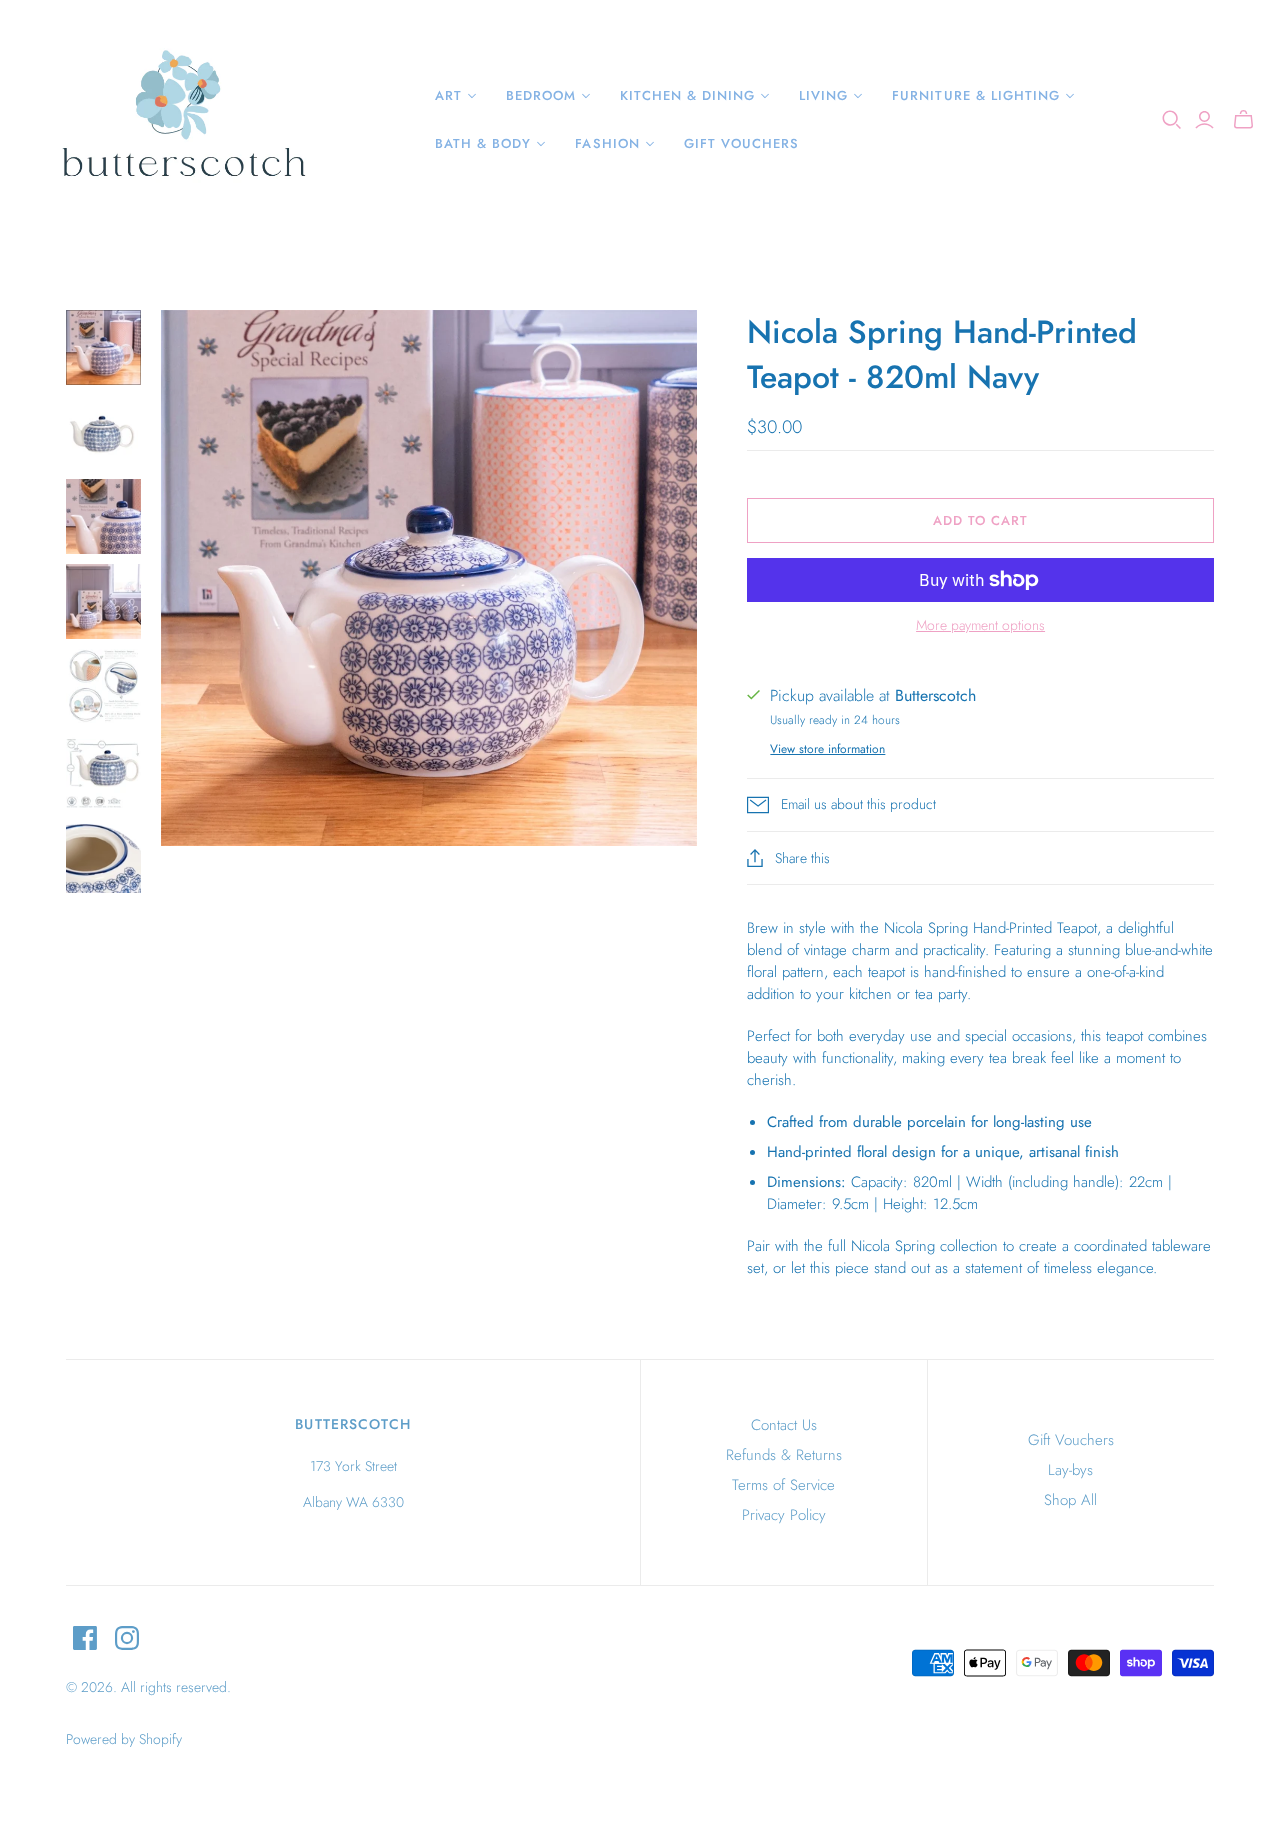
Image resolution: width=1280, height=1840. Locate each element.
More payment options (980, 625)
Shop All (1070, 1500)
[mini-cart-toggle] (1243, 120)
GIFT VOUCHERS (742, 143)
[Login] (1204, 120)
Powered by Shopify (124, 1739)
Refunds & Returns (784, 1455)
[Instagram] (127, 1638)
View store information (827, 749)
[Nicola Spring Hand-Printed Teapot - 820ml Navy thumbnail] (103, 347)
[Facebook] (85, 1638)
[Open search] (1172, 120)
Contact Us (784, 1425)
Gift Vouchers (1071, 1440)
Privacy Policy (784, 1515)
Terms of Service (783, 1485)
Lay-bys (1070, 1470)
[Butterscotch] (182, 120)
